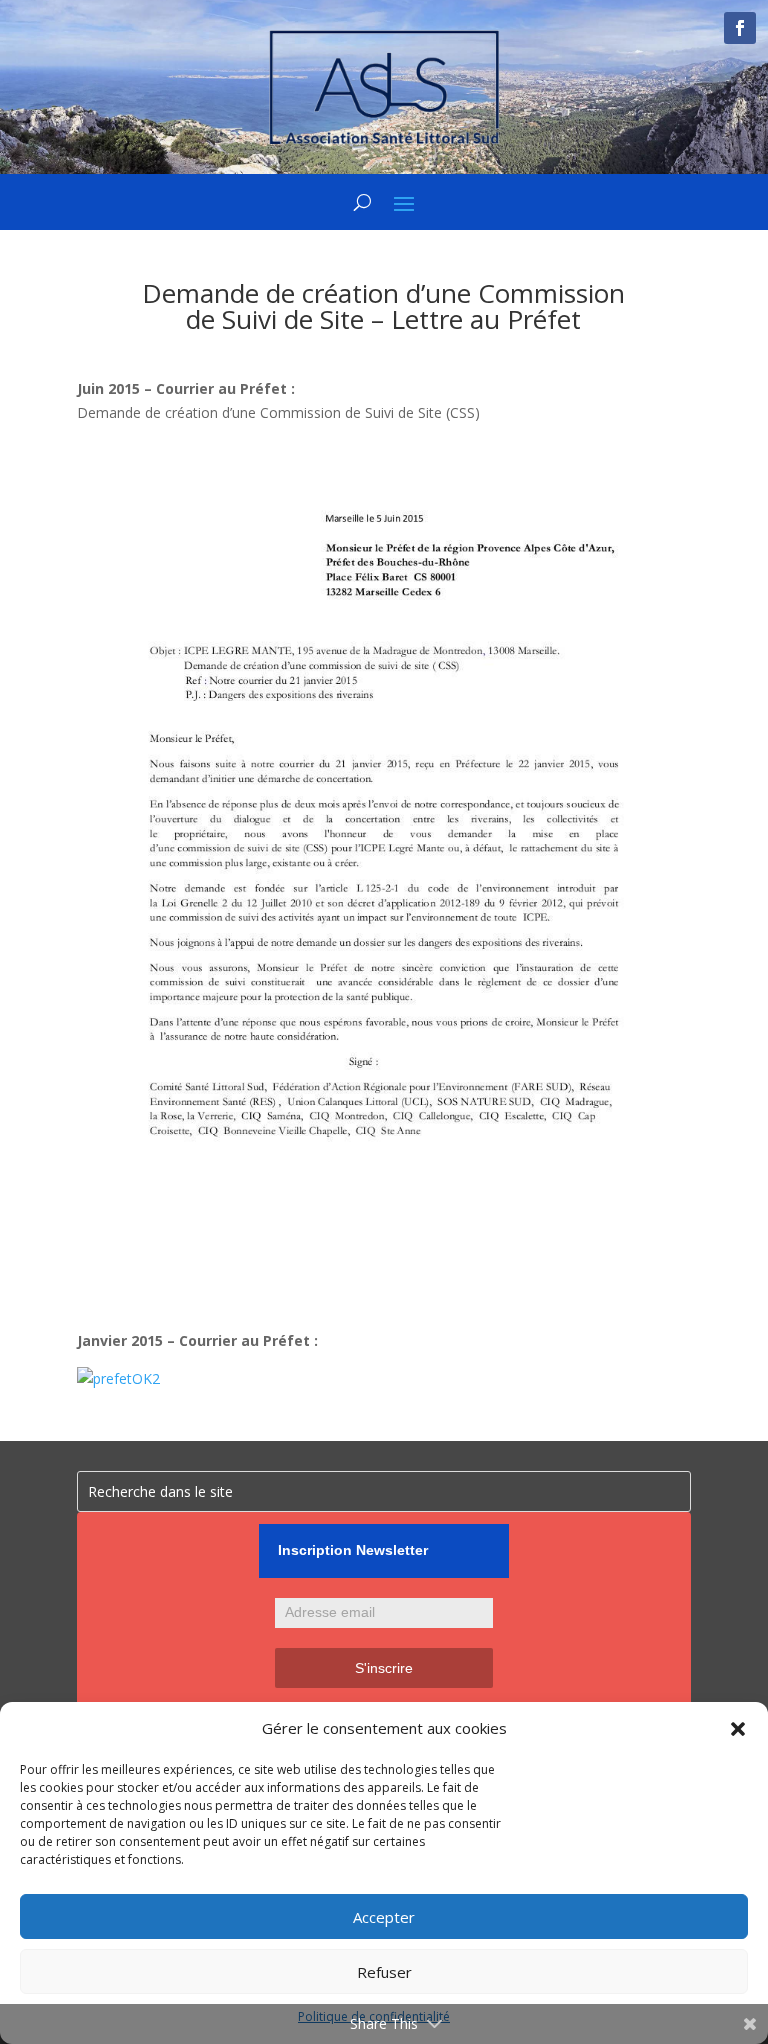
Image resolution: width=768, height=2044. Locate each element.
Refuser (384, 1972)
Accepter (384, 1917)
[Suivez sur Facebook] (740, 28)
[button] (738, 1729)
